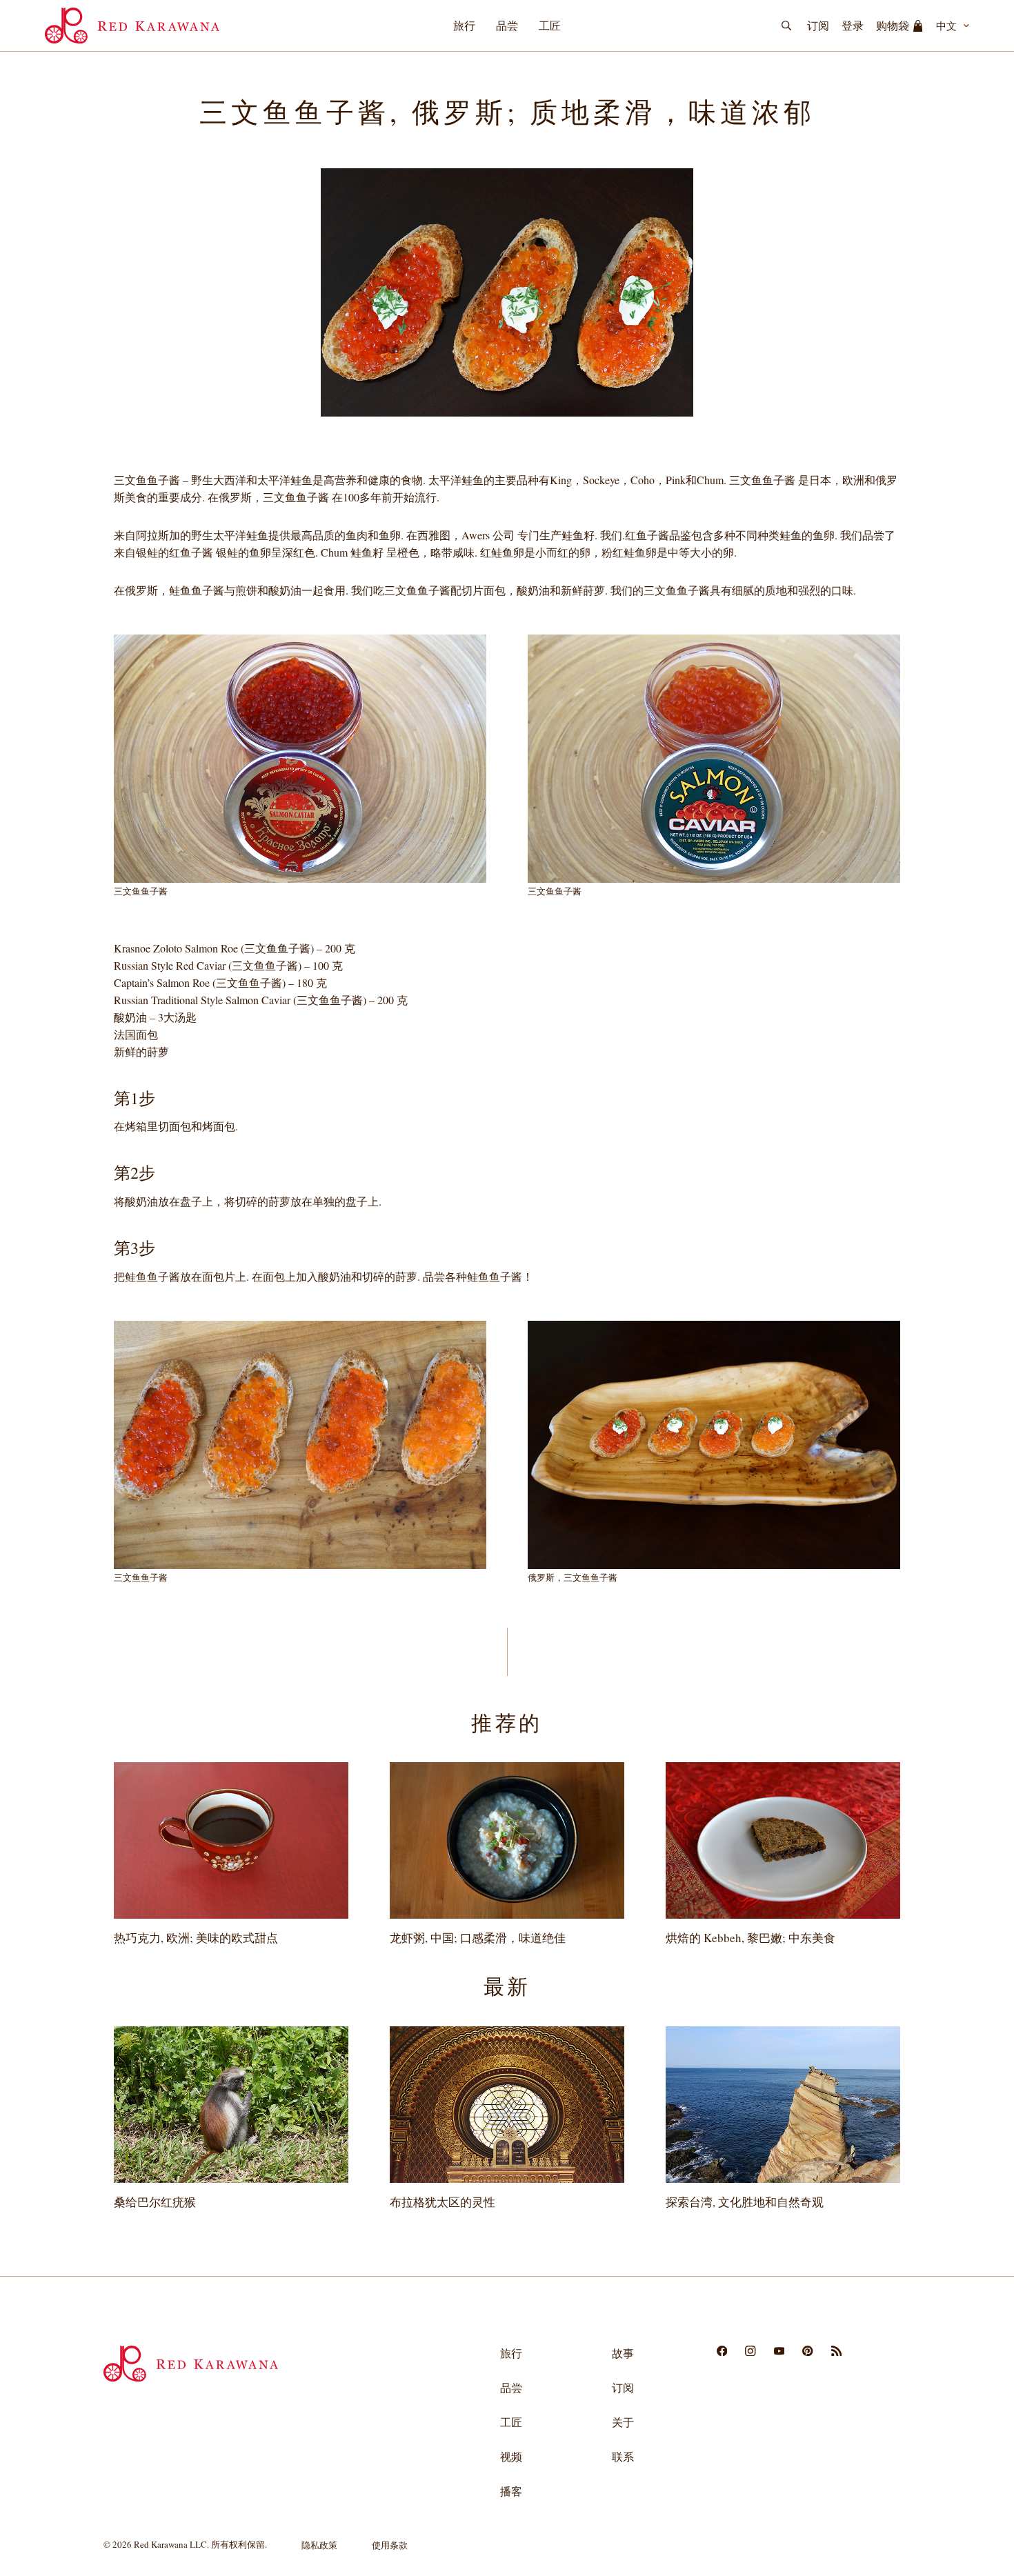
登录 (853, 25)
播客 (511, 2491)
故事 (623, 2353)
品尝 (507, 25)
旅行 (464, 25)
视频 (511, 2456)
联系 (623, 2456)
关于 (623, 2422)
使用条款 (390, 2545)
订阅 (818, 25)
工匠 (550, 25)
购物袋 (893, 25)
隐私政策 (319, 2545)
